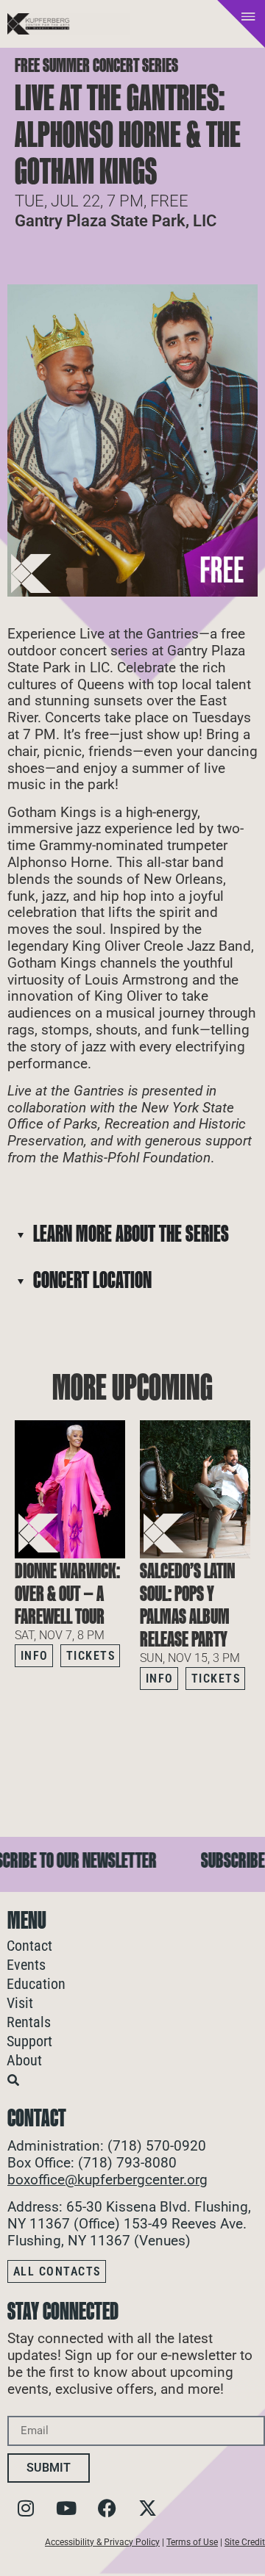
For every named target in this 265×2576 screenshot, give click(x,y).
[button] (239, 1719)
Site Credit (245, 2542)
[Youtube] (66, 2508)
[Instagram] (26, 2508)
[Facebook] (107, 2508)
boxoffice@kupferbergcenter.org (107, 2180)
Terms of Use (192, 2542)
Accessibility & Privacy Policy (102, 2542)
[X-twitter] (147, 2508)
